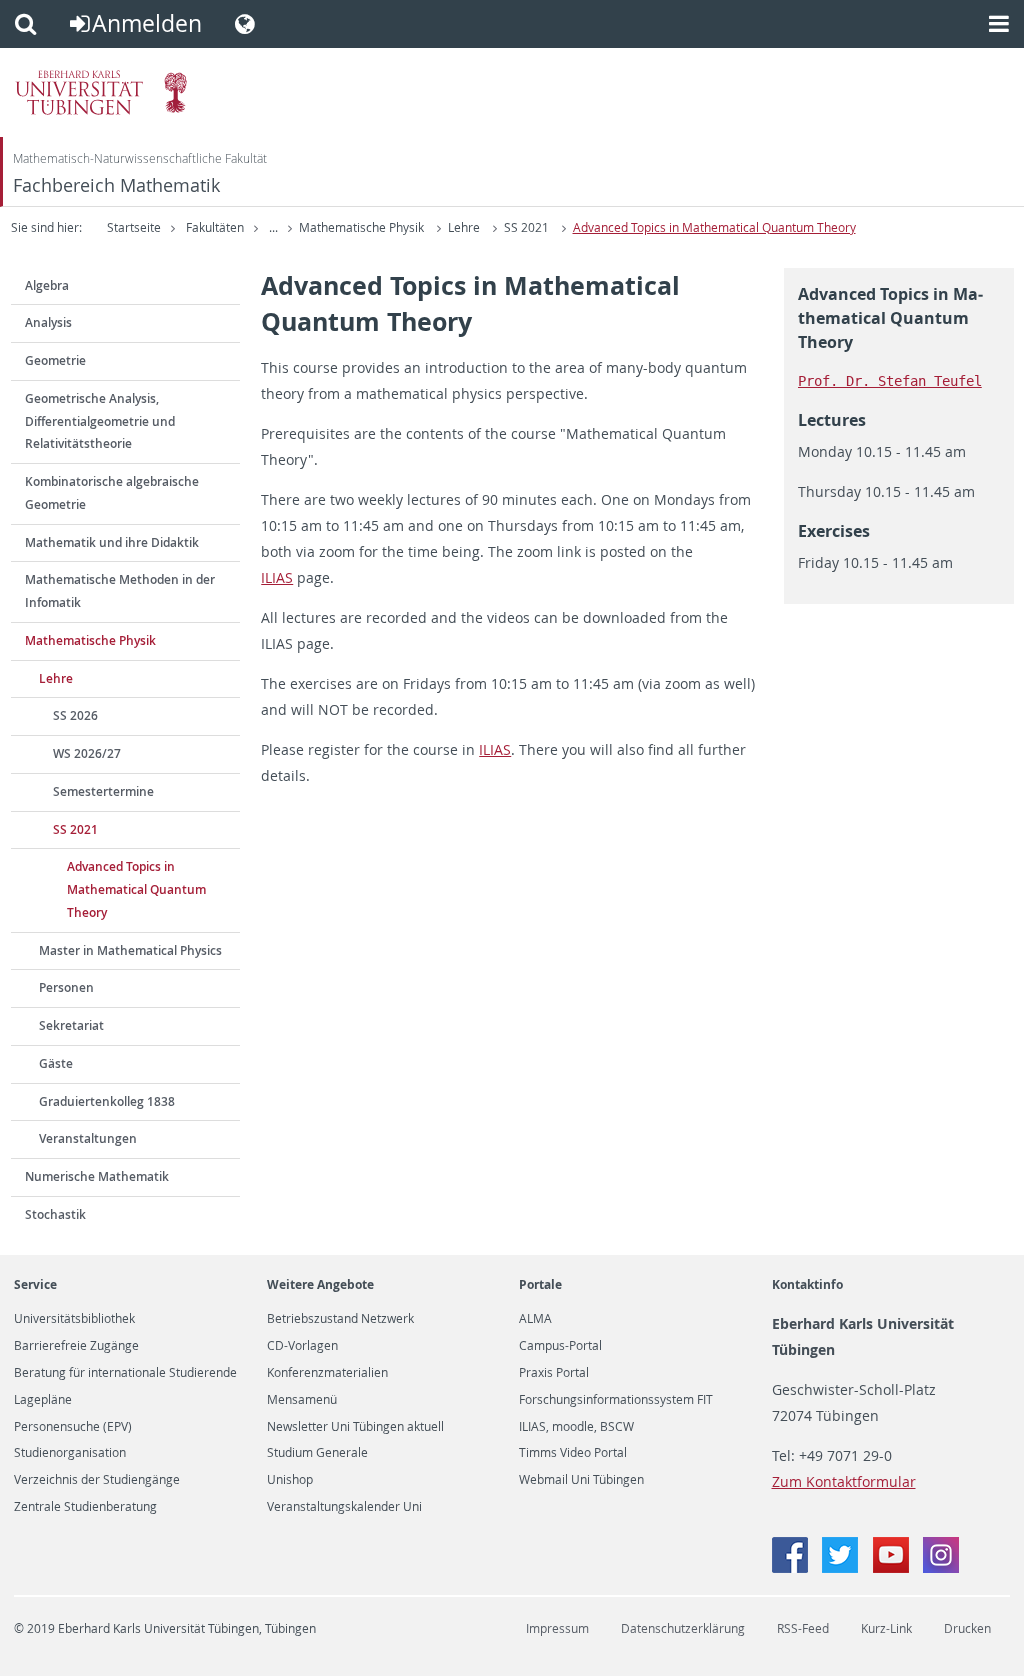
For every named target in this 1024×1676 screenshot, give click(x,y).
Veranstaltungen (88, 1138)
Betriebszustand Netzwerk (340, 1319)
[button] (25, 24)
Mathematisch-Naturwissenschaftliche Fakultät (140, 158)
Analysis (48, 322)
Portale (540, 1284)
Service (35, 1284)
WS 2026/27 (87, 753)
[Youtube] (893, 1567)
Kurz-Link (886, 1628)
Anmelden (147, 23)
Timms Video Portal (573, 1453)
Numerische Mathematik (97, 1176)
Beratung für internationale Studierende (125, 1373)
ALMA (535, 1319)
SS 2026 (75, 715)
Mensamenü (302, 1400)
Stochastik (55, 1214)
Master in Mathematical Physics (130, 950)
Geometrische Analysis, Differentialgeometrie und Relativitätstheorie (100, 421)
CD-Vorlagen (302, 1346)
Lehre (464, 227)
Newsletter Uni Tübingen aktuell (355, 1427)
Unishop (290, 1480)
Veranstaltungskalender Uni (344, 1507)
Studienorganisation (70, 1453)
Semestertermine (103, 791)
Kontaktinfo (807, 1284)
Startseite (134, 227)
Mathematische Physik (361, 227)
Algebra (47, 285)
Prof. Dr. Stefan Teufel (890, 381)
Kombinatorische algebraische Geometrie (112, 493)
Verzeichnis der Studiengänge (97, 1480)
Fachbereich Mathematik (116, 185)
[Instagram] (941, 1567)
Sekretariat (71, 1025)
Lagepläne (43, 1400)
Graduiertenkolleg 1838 (107, 1101)
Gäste (56, 1063)
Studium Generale (317, 1453)
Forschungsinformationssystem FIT (616, 1400)
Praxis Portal (554, 1373)
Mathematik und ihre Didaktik (112, 542)
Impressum (557, 1628)
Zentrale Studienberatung (85, 1507)
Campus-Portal (560, 1346)
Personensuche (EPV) (73, 1427)
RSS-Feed (803, 1628)
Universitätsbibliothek (74, 1319)
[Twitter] (842, 1567)
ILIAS (277, 577)
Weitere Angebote (320, 1284)
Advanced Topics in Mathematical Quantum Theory (714, 227)
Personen (66, 987)
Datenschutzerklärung (683, 1628)
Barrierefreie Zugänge (76, 1346)
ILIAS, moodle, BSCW (576, 1427)
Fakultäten (215, 227)
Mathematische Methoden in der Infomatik (120, 591)
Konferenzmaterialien (327, 1373)
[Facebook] (792, 1567)
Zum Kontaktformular (844, 1481)
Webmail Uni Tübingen (581, 1480)
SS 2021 (526, 227)
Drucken (967, 1628)
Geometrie (55, 360)
